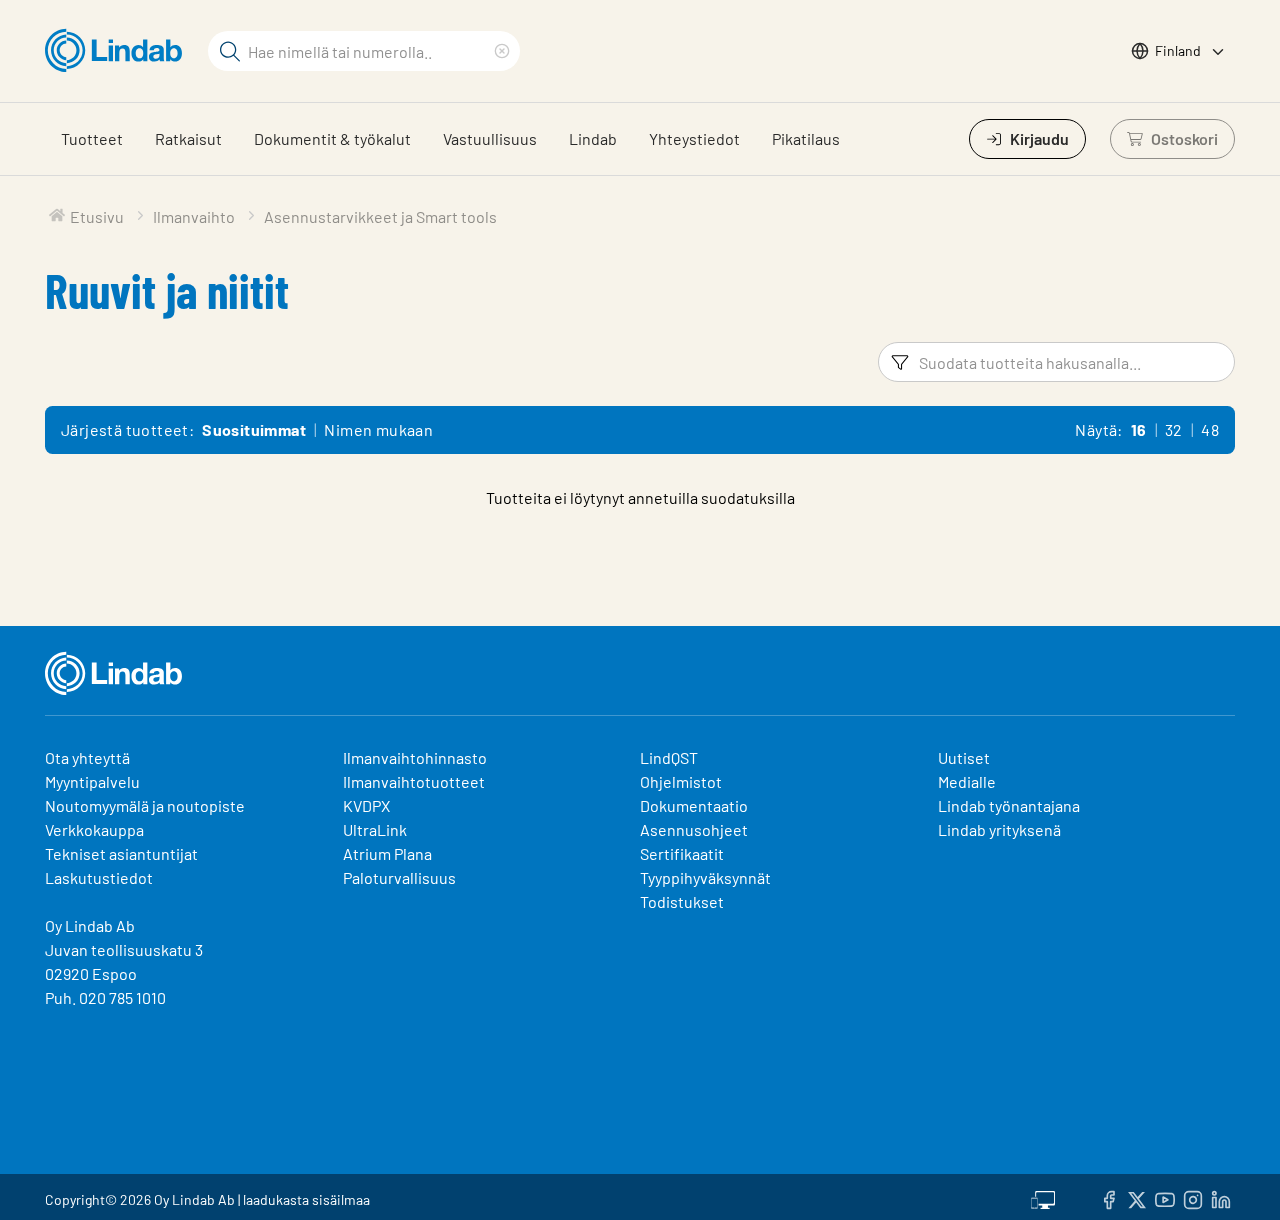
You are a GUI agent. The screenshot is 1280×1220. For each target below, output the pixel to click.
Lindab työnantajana (1009, 805)
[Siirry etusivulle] (118, 51)
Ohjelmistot (682, 781)
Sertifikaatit (682, 853)
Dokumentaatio (694, 805)
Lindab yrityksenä (999, 829)
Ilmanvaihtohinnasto (415, 757)
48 (1210, 429)
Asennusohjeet (694, 829)
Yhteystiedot (694, 138)
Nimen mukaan (378, 429)
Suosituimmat (254, 429)
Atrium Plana (387, 853)
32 (1174, 429)
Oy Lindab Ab (90, 925)
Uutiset (964, 757)
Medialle (967, 781)
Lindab (593, 138)
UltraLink (375, 829)
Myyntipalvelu (92, 781)
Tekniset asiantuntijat (121, 853)
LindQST (669, 757)
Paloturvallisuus (399, 877)
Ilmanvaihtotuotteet (414, 781)
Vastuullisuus (490, 138)
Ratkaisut (188, 138)
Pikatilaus (806, 138)
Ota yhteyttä (87, 757)
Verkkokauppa (94, 829)
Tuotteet (92, 138)
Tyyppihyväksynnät (705, 877)
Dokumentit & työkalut (332, 138)
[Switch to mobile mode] (1043, 1197)
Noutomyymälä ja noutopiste (145, 805)
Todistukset (682, 901)
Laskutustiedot (99, 877)
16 (1139, 429)
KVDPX (366, 805)
